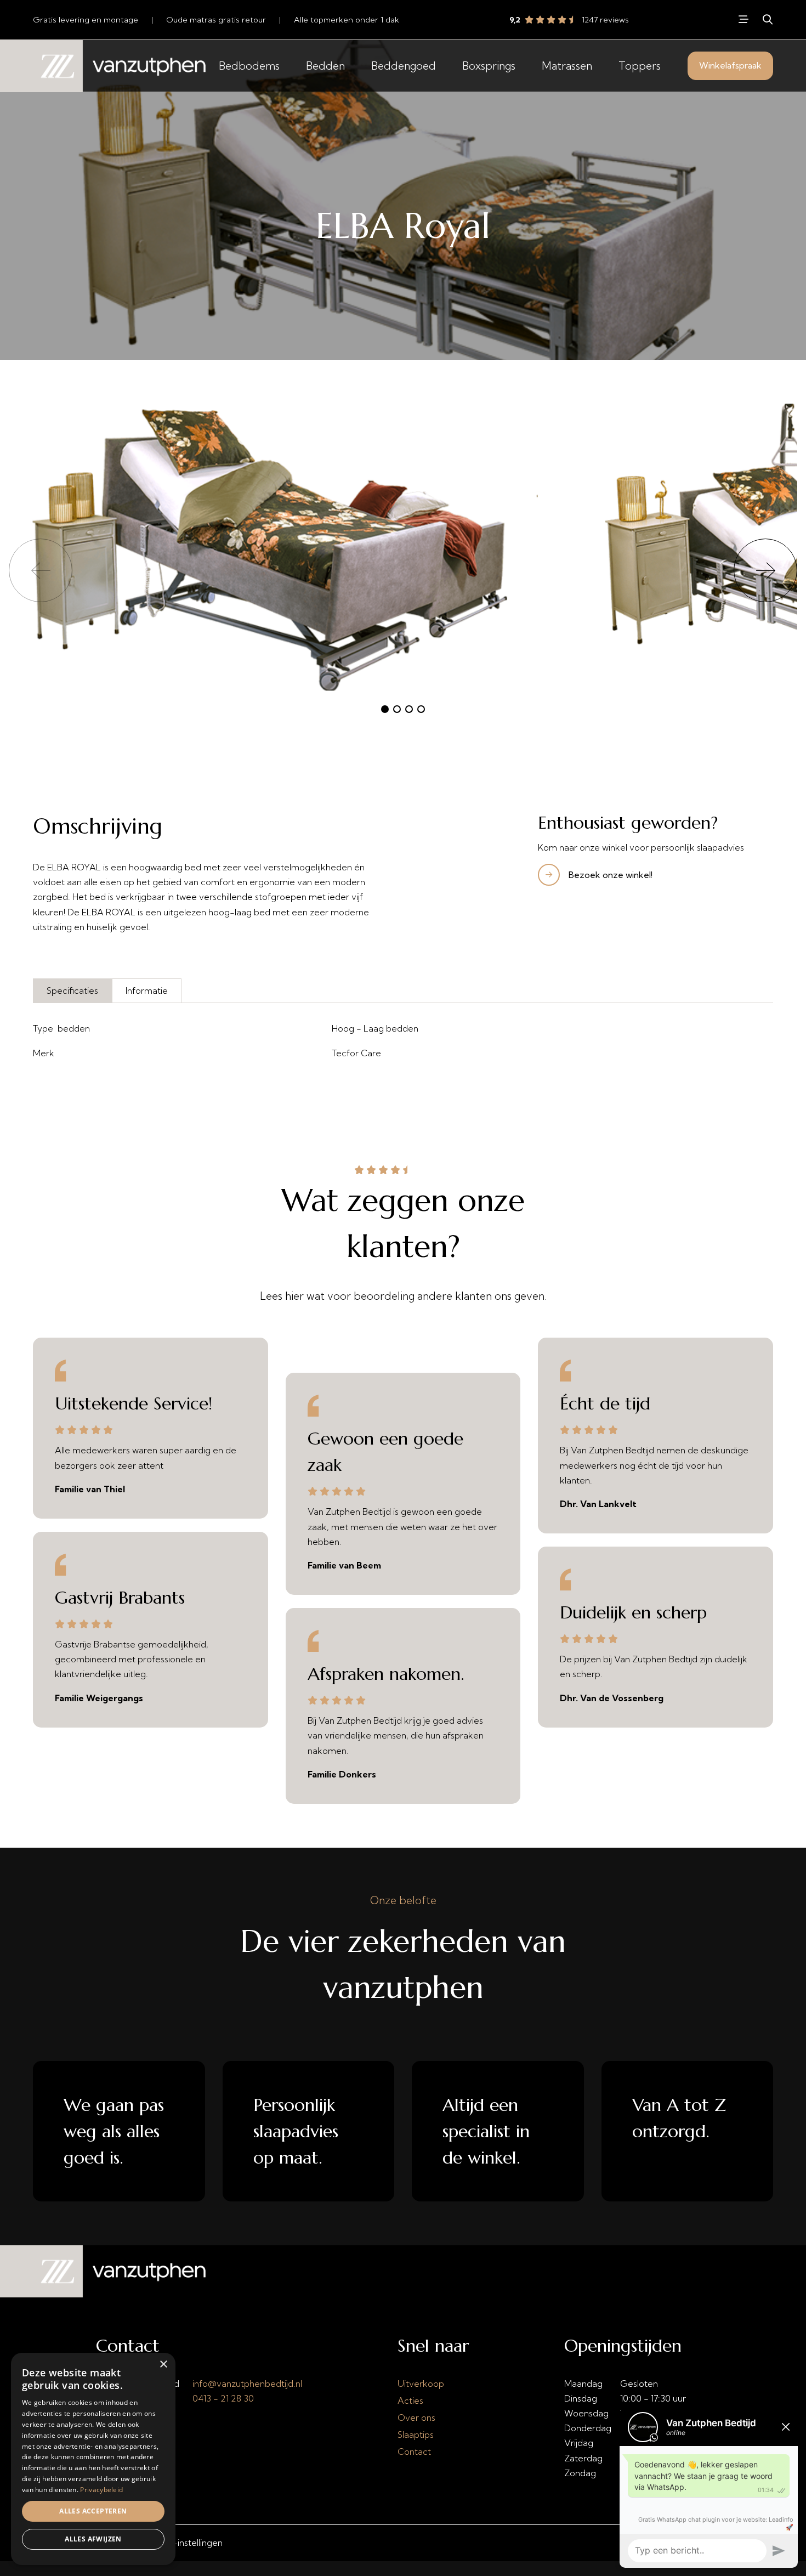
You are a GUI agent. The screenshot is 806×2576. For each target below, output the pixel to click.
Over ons (416, 2418)
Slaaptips (416, 2435)
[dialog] (93, 2459)
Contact (414, 2452)
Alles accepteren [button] (93, 2511)
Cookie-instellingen (183, 2543)
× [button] (163, 2365)
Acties (410, 2401)
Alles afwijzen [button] (93, 2539)
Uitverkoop (421, 2383)
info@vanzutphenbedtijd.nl (247, 2383)
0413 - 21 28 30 (223, 2398)
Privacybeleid (101, 2490)
